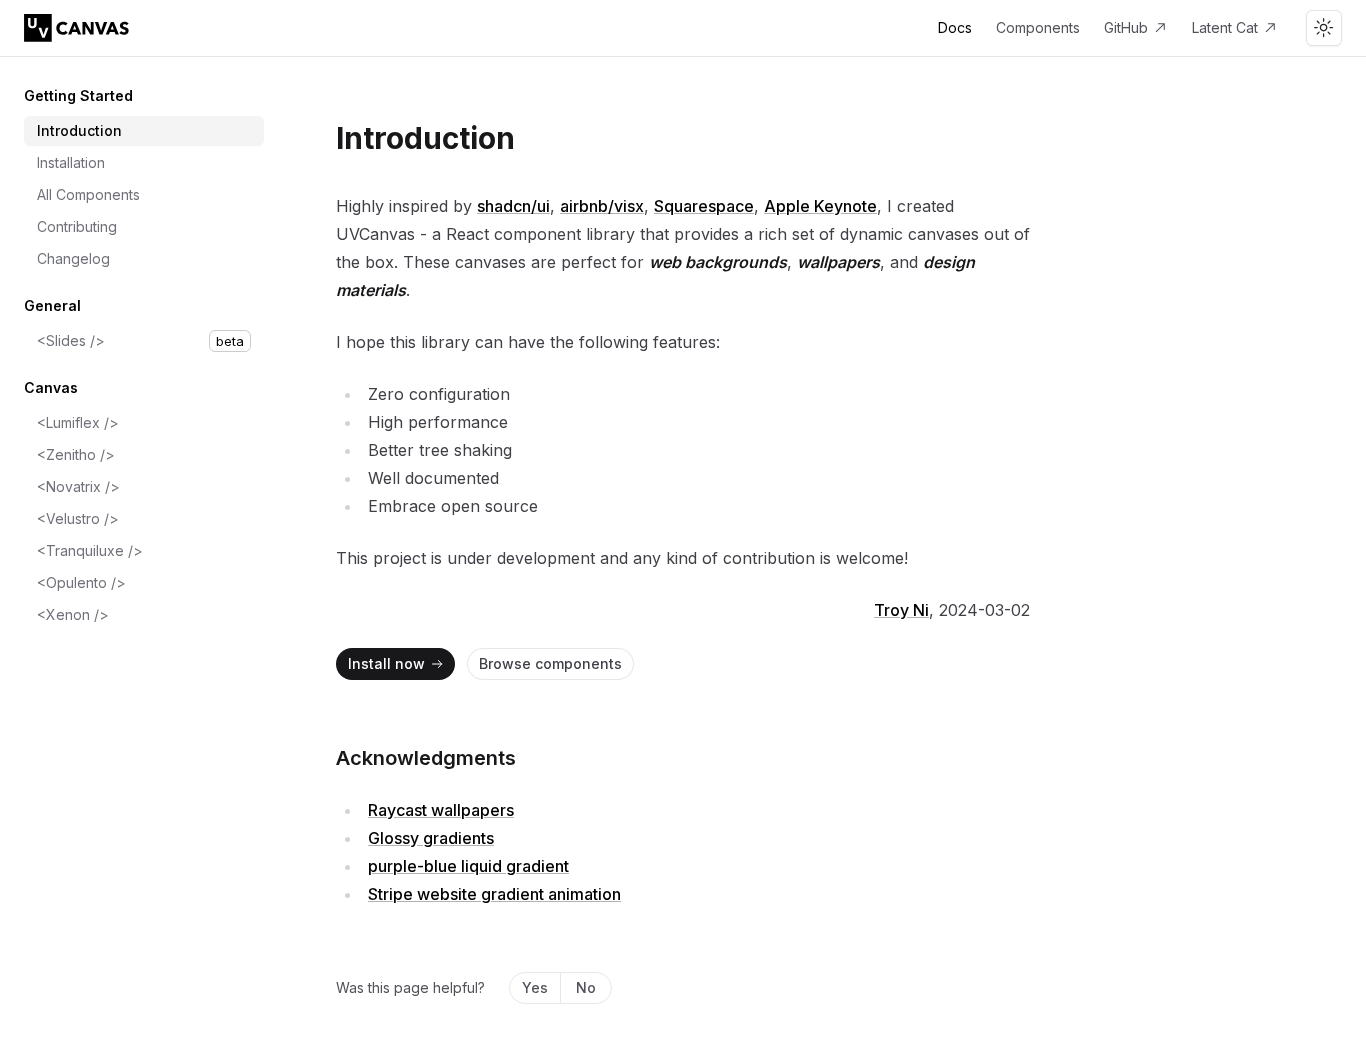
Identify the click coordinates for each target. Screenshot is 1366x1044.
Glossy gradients (431, 838)
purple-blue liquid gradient (468, 866)
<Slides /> (140, 340)
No (586, 987)
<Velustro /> (78, 518)
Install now (386, 663)
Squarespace (704, 206)
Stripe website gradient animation (494, 894)
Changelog (73, 258)
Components (1038, 27)
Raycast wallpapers (441, 810)
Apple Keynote (820, 206)
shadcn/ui (513, 206)
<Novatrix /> (78, 486)
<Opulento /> (81, 582)
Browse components (550, 663)
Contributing (77, 226)
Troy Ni (901, 610)
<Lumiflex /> (78, 422)
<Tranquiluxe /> (90, 550)
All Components (88, 194)
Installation (71, 162)
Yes (535, 987)
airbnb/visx (602, 206)
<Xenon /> (73, 614)
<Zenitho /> (76, 454)
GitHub (1126, 27)
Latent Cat (1225, 27)
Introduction (79, 130)
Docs (955, 27)
